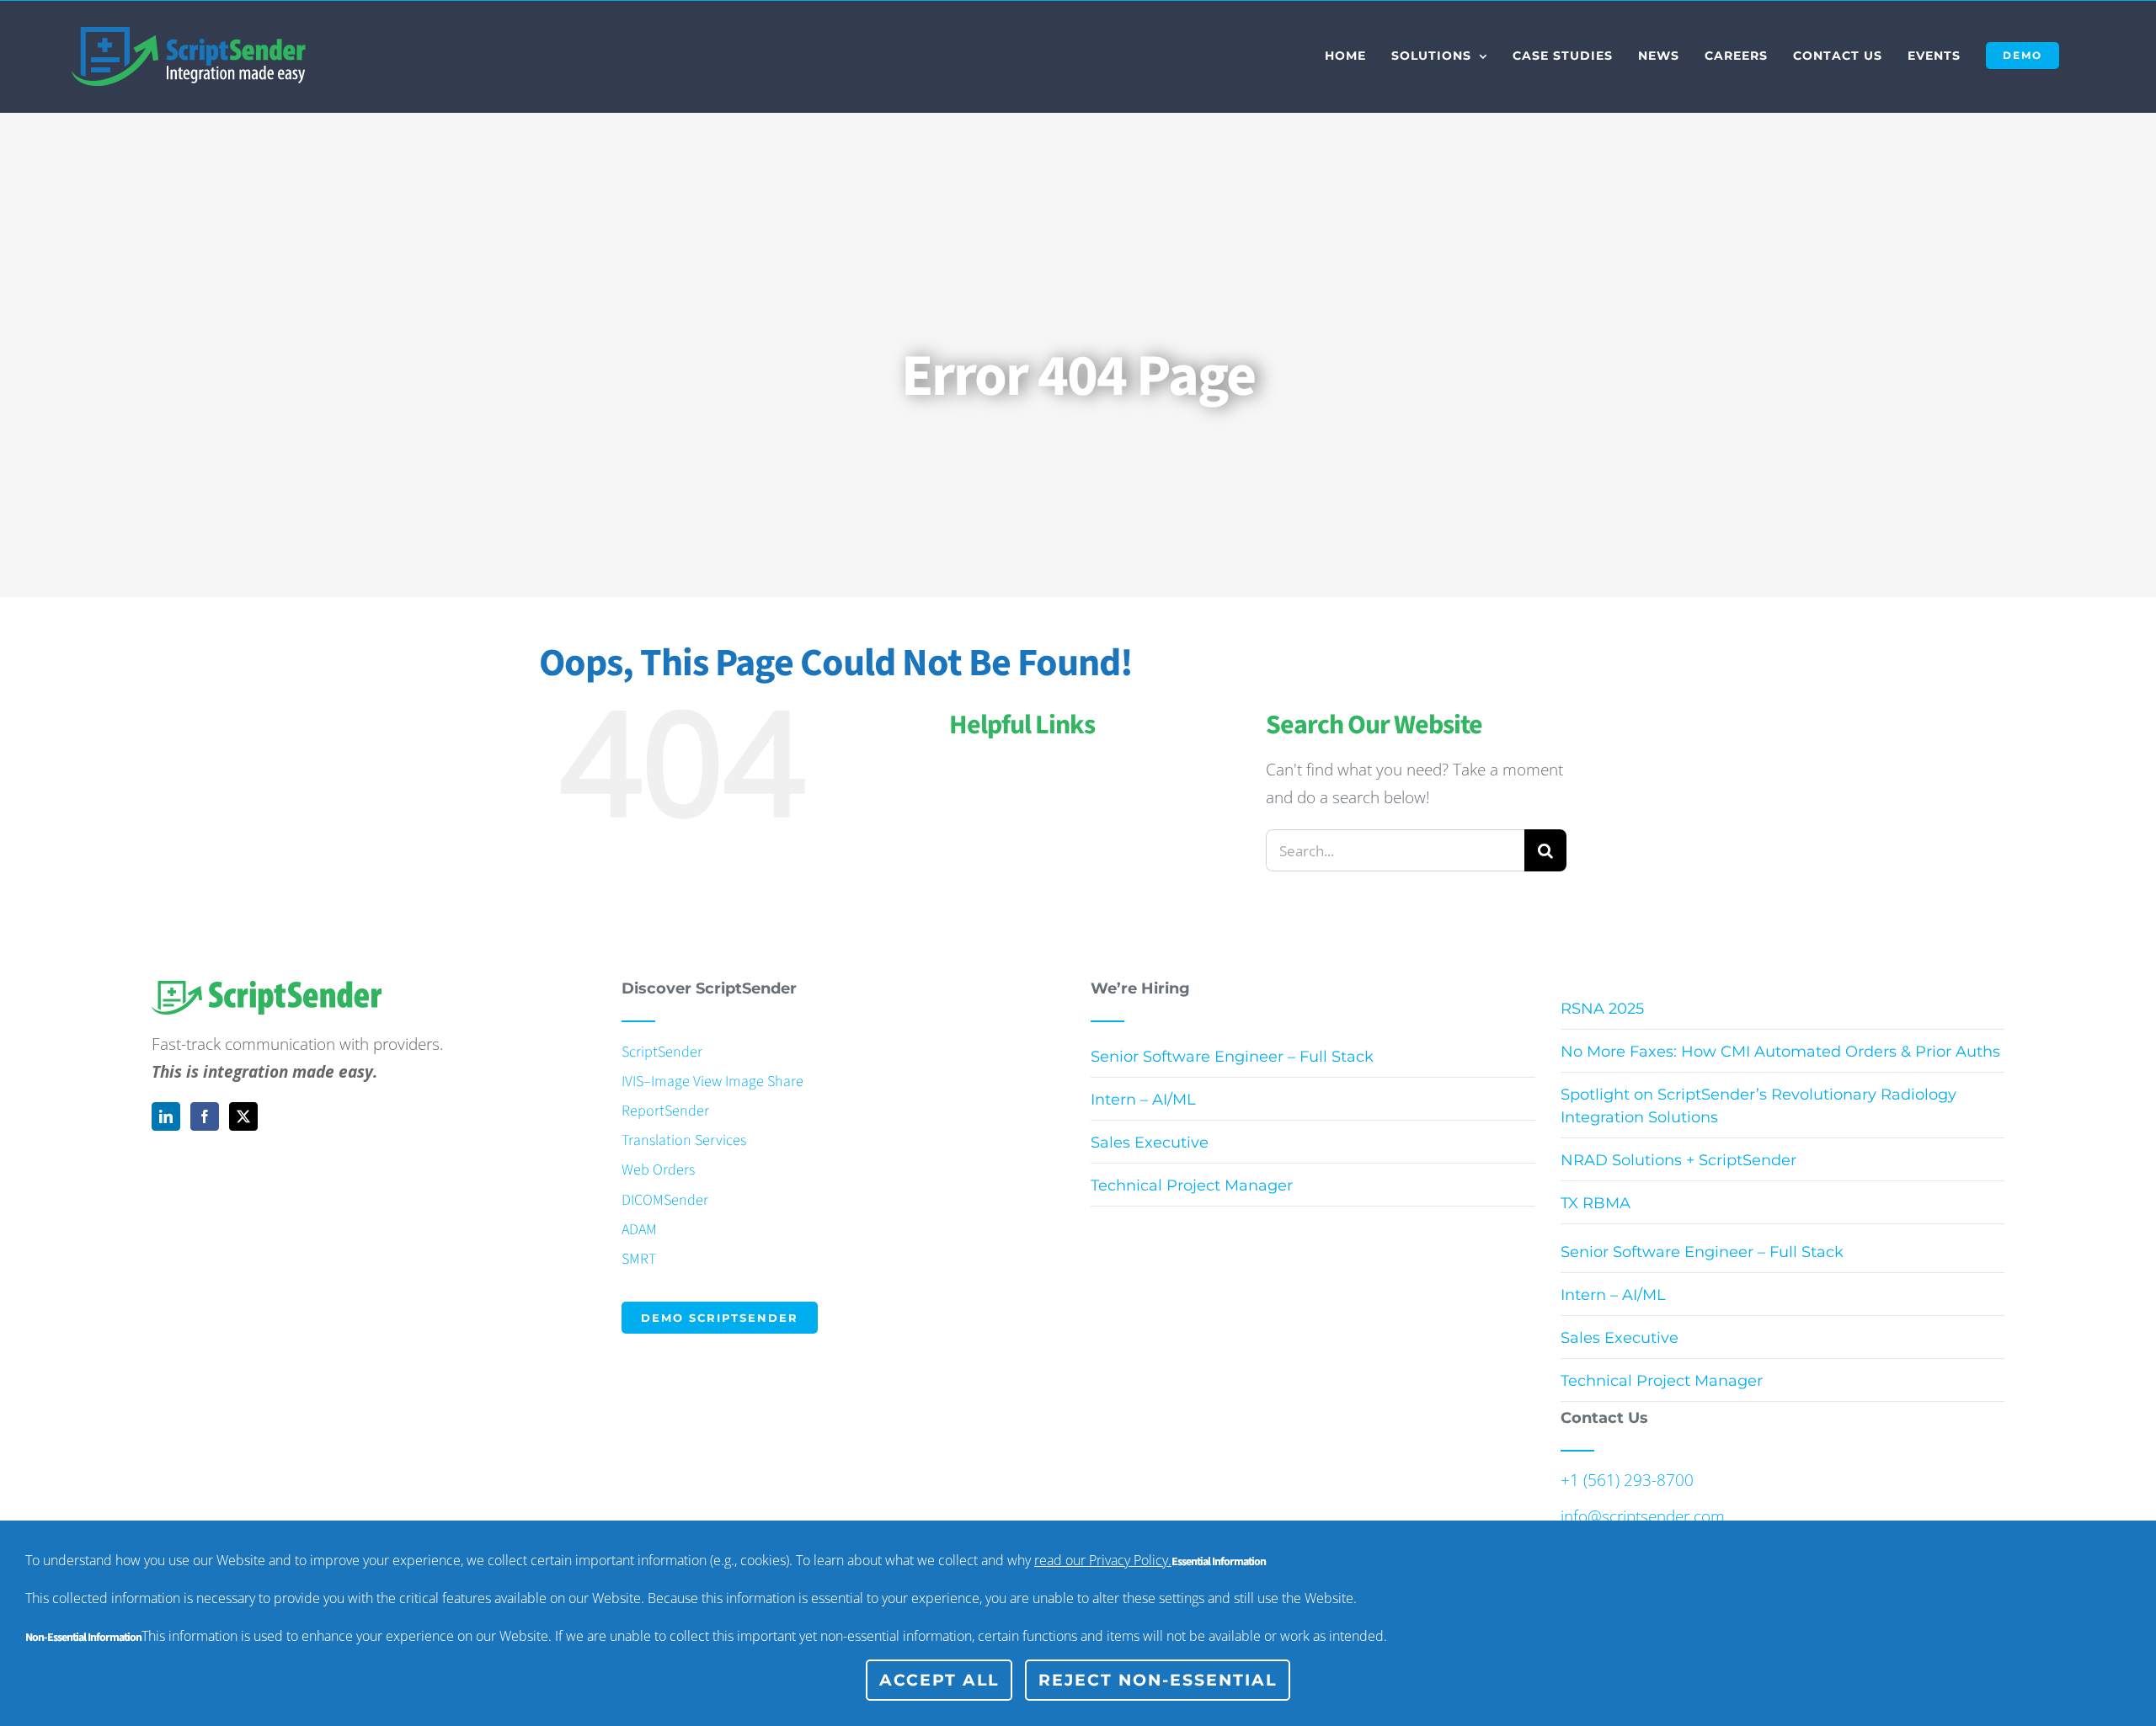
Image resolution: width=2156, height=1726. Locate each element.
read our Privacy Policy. (1103, 1560)
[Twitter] (243, 1116)
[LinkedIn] (166, 1116)
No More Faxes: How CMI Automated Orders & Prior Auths (1780, 1052)
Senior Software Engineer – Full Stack (1232, 1057)
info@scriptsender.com (1643, 1516)
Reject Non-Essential (1158, 1680)
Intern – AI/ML (1143, 1100)
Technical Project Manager (1192, 1185)
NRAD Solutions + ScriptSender (1678, 1160)
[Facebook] (205, 1116)
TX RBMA (1596, 1203)
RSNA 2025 (1602, 1009)
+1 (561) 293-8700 (1627, 1480)
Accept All (939, 1680)
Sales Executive (1150, 1143)
